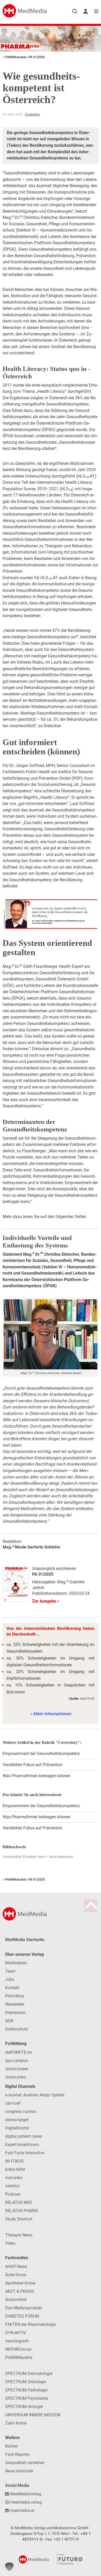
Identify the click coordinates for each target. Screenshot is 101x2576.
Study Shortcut (19, 2219)
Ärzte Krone (16, 2275)
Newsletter (15, 2004)
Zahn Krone (16, 2423)
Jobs (10, 1979)
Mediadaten (16, 1963)
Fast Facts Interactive (25, 2153)
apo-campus (17, 2061)
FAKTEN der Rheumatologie (30, 2324)
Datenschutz (17, 2029)
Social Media (17, 2485)
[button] (9, 2567)
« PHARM (14, 57)
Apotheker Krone (20, 2283)
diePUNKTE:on (19, 2052)
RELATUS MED (19, 2202)
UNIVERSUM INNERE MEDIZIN (33, 2415)
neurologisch (17, 2341)
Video (10, 2243)
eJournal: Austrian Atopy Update (35, 2095)
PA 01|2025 (37, 57)
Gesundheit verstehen (25, 2463)
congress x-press (20, 2111)
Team (10, 1971)
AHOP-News (16, 2267)
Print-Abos (15, 1996)
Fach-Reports (17, 2454)
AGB (9, 2021)
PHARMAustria (19, 2357)
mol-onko (14, 2178)
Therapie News (19, 2235)
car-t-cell (13, 2103)
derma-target (17, 2120)
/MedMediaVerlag (25, 2494)
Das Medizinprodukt (24, 2308)
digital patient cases (24, 2136)
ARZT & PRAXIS (20, 2291)
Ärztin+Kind (16, 2300)
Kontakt (12, 1988)
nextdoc (12, 2186)
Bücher (12, 2446)
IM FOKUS (15, 2161)
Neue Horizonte (19, 2471)
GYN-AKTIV (16, 2333)
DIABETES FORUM (22, 2316)
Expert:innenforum (22, 2145)
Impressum (15, 2013)
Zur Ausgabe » (46, 1601)
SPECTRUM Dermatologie (29, 2374)
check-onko (16, 2077)
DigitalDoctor (17, 2128)
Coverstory (32, 114)
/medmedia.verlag (25, 2502)
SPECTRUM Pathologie (26, 2390)
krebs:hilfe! (15, 2169)
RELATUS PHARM (21, 2211)
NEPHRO (18, 2349)
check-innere (17, 2069)
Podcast (13, 2194)
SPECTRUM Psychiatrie (27, 2398)
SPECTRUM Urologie (24, 2407)
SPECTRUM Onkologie (26, 2382)
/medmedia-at (21, 2510)
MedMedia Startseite (25, 1940)
